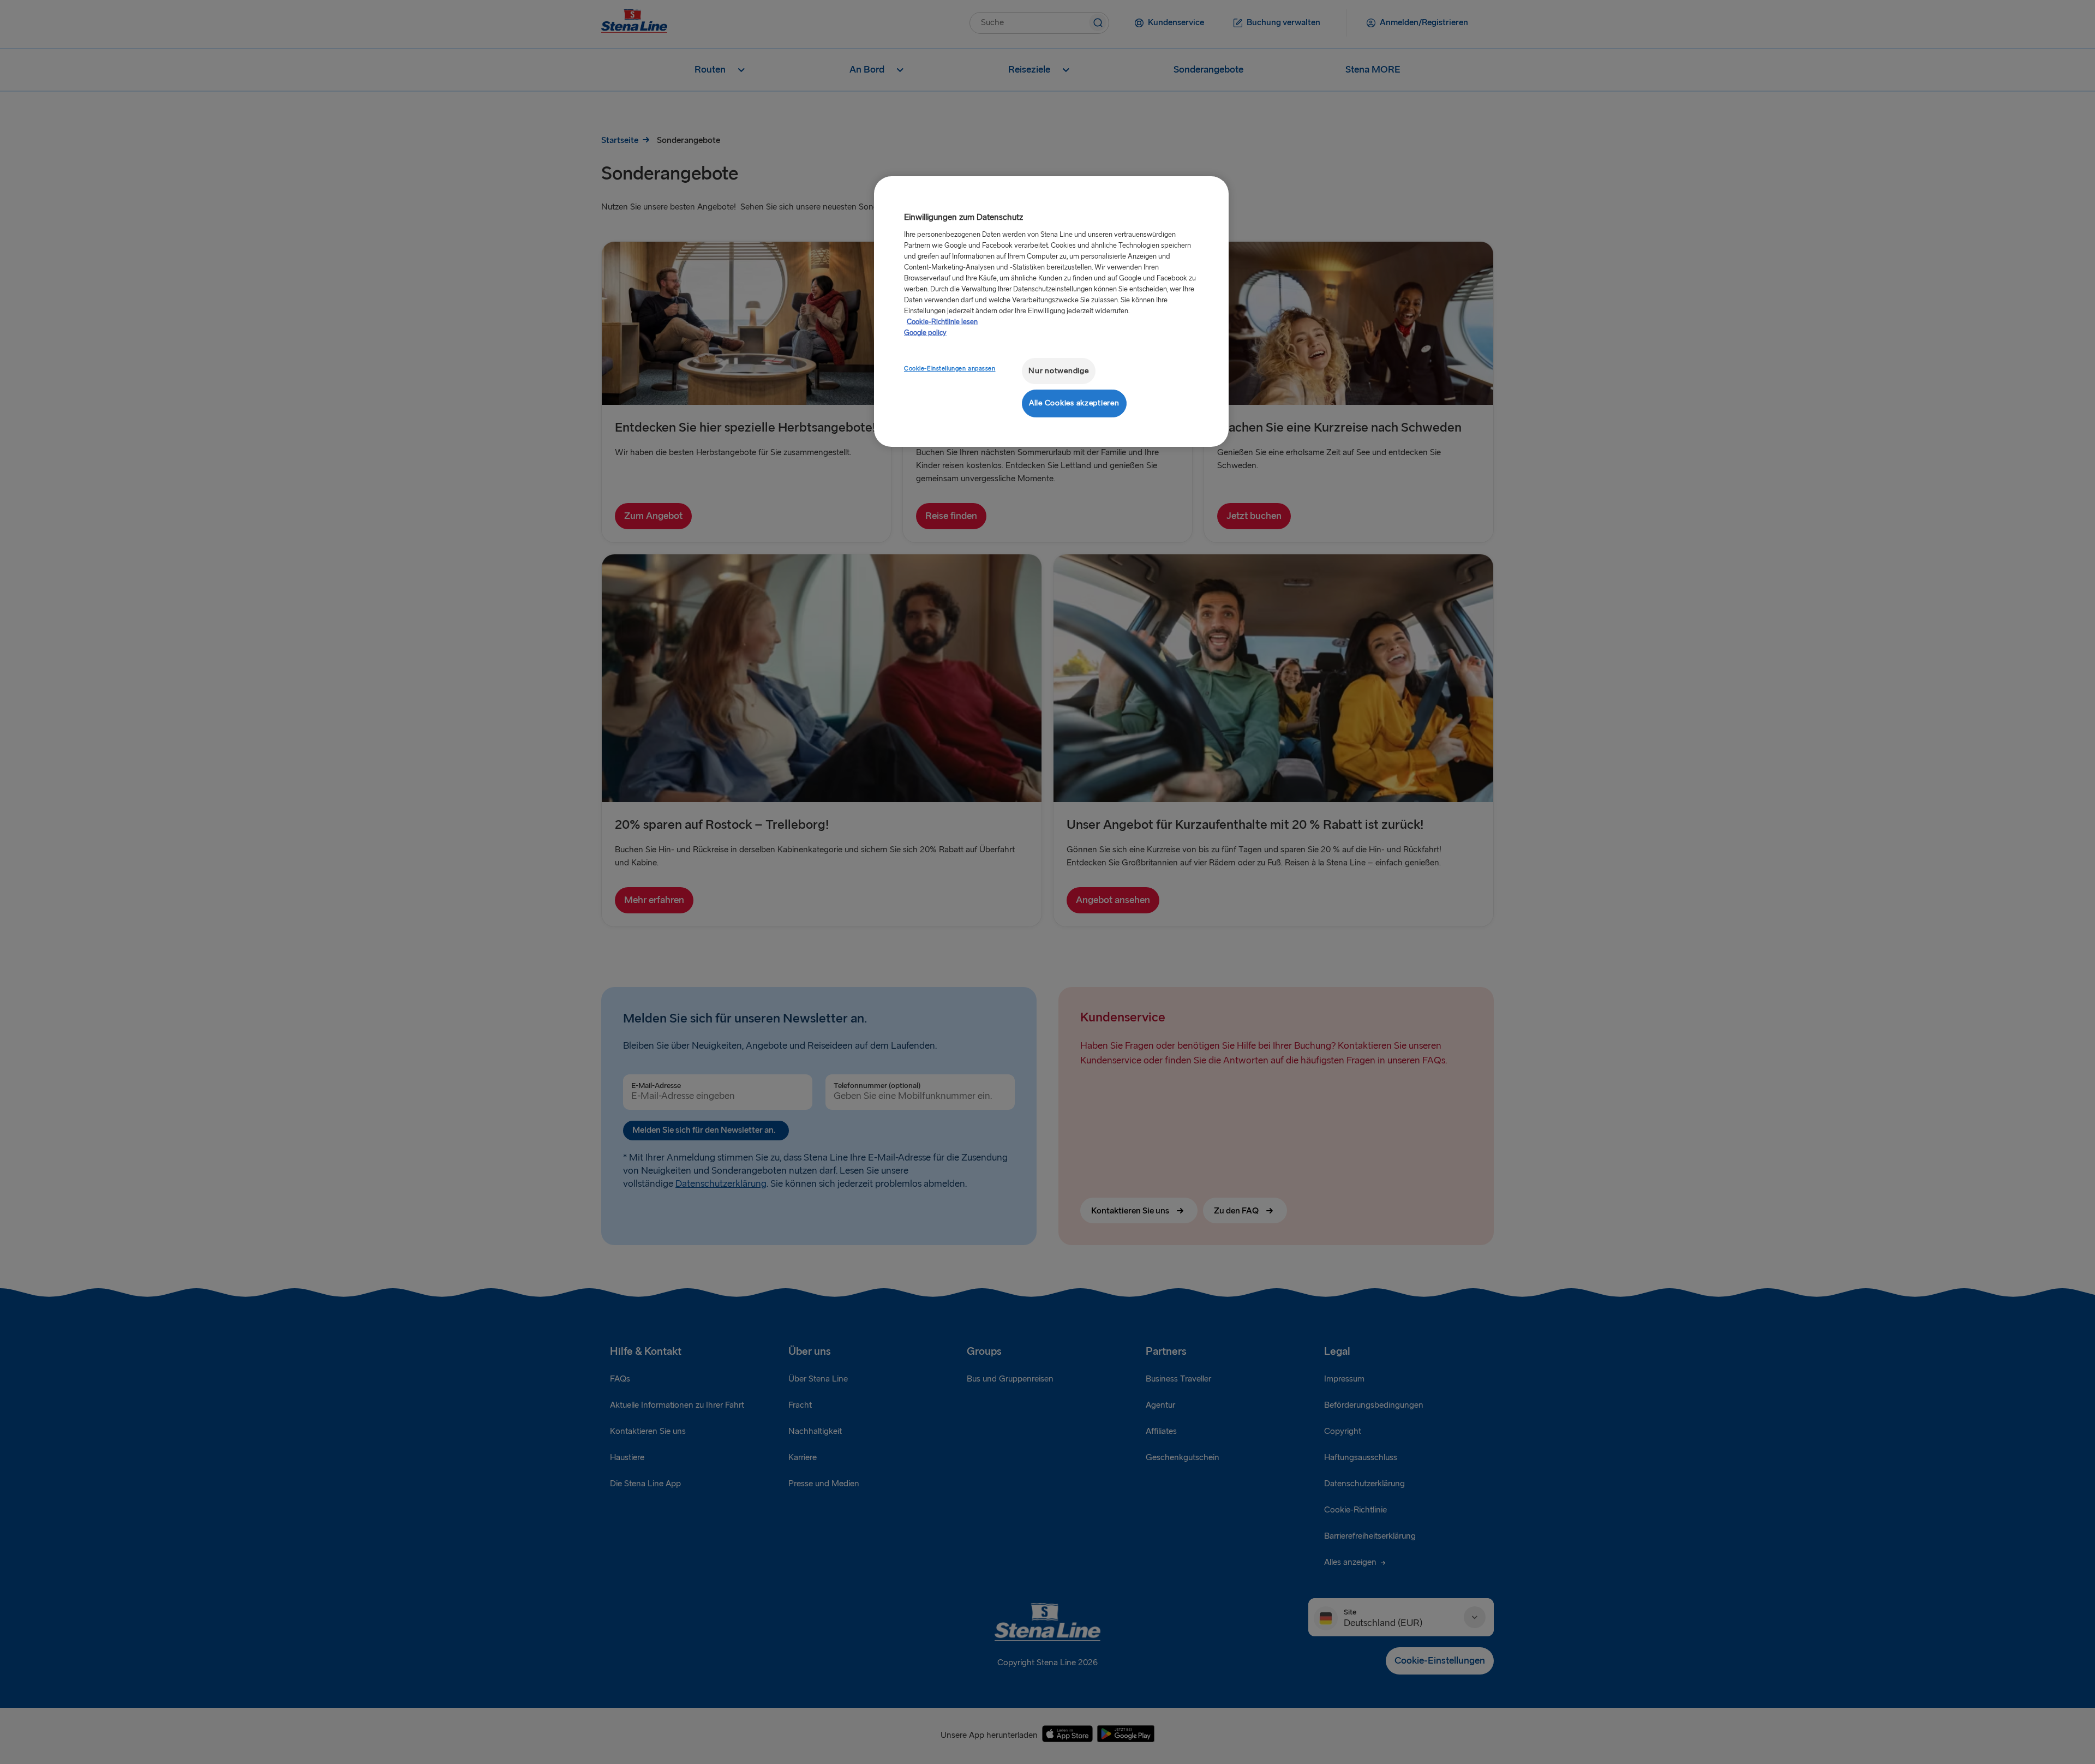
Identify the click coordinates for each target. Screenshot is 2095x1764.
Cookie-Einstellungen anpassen (950, 369)
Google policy (925, 333)
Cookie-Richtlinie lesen (942, 322)
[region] (1051, 311)
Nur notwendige (1058, 371)
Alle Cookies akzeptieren (1074, 403)
